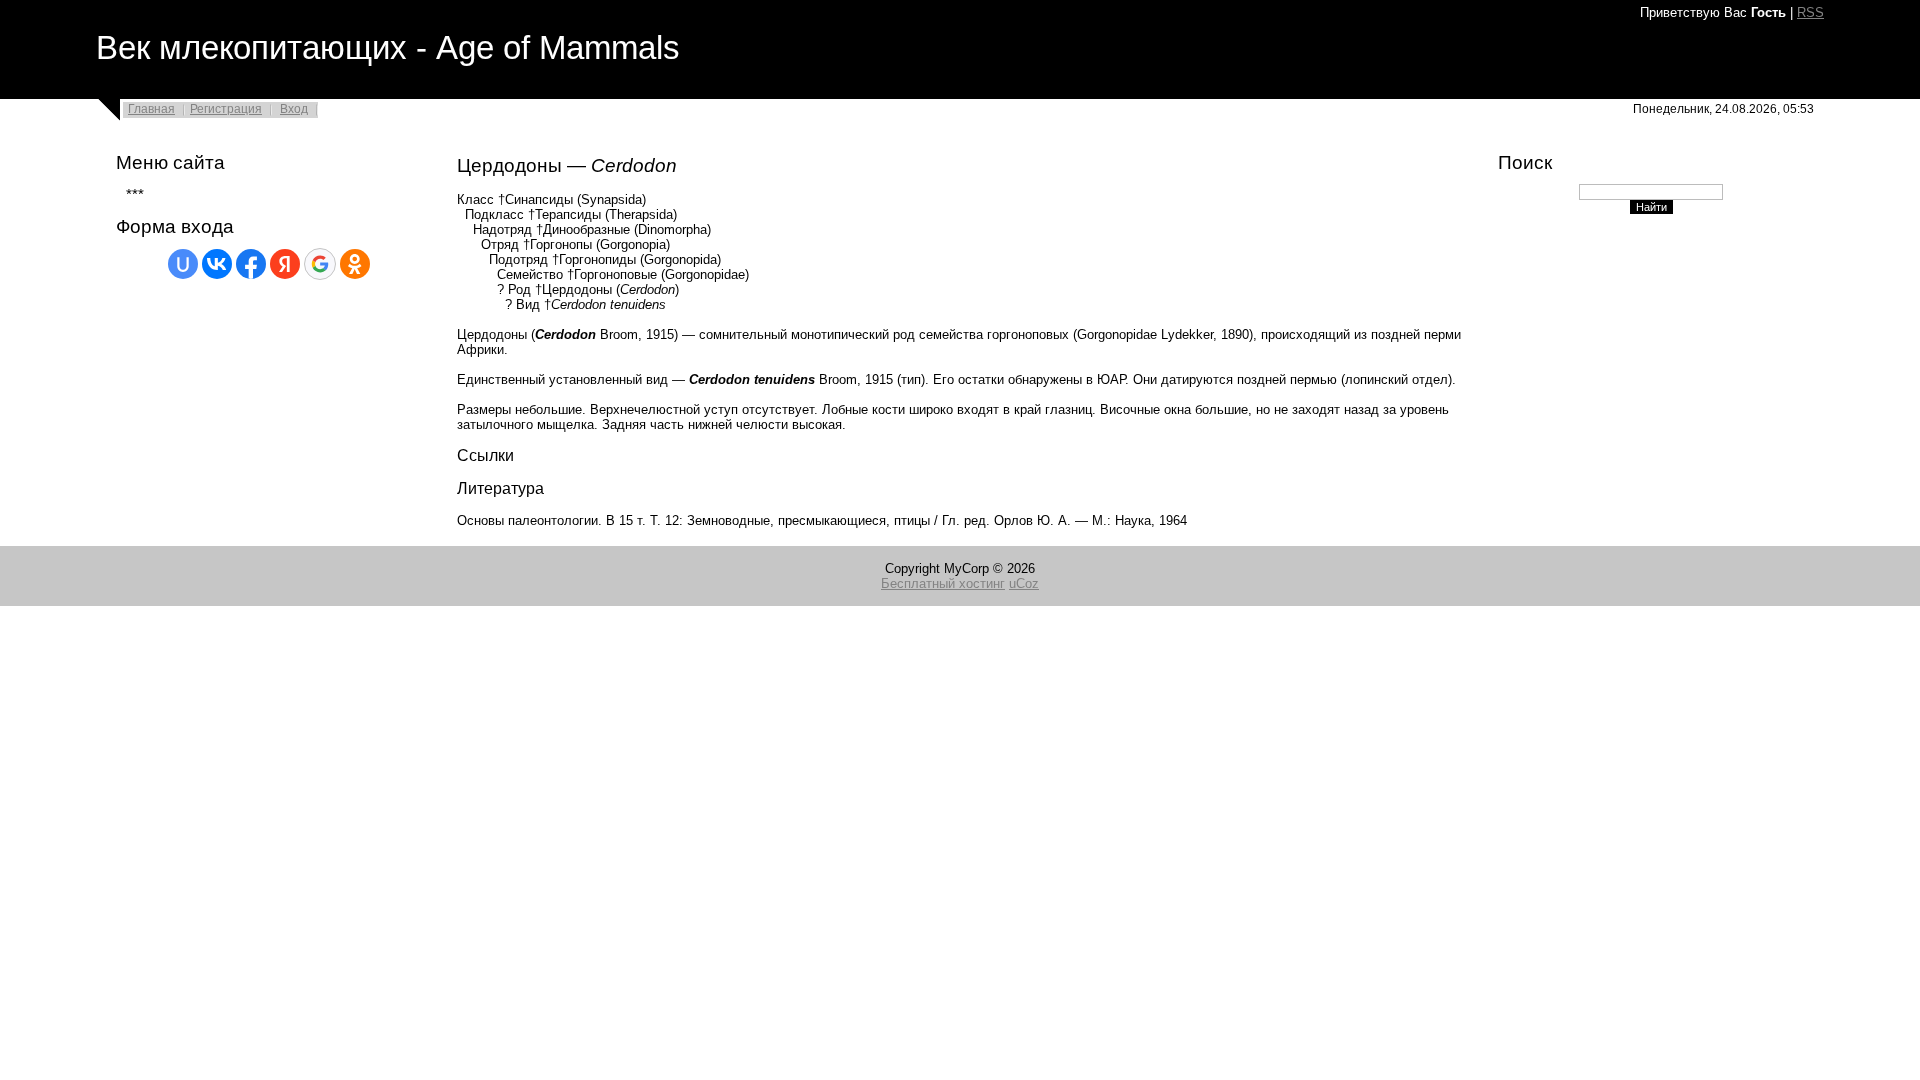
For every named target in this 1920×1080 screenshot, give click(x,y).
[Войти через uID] (183, 264)
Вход (294, 109)
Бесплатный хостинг (943, 583)
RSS (1810, 12)
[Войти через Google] (320, 264)
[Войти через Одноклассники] (355, 264)
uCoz (1024, 583)
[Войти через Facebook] (251, 264)
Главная (151, 109)
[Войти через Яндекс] (285, 264)
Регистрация (226, 109)
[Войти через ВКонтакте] (217, 264)
